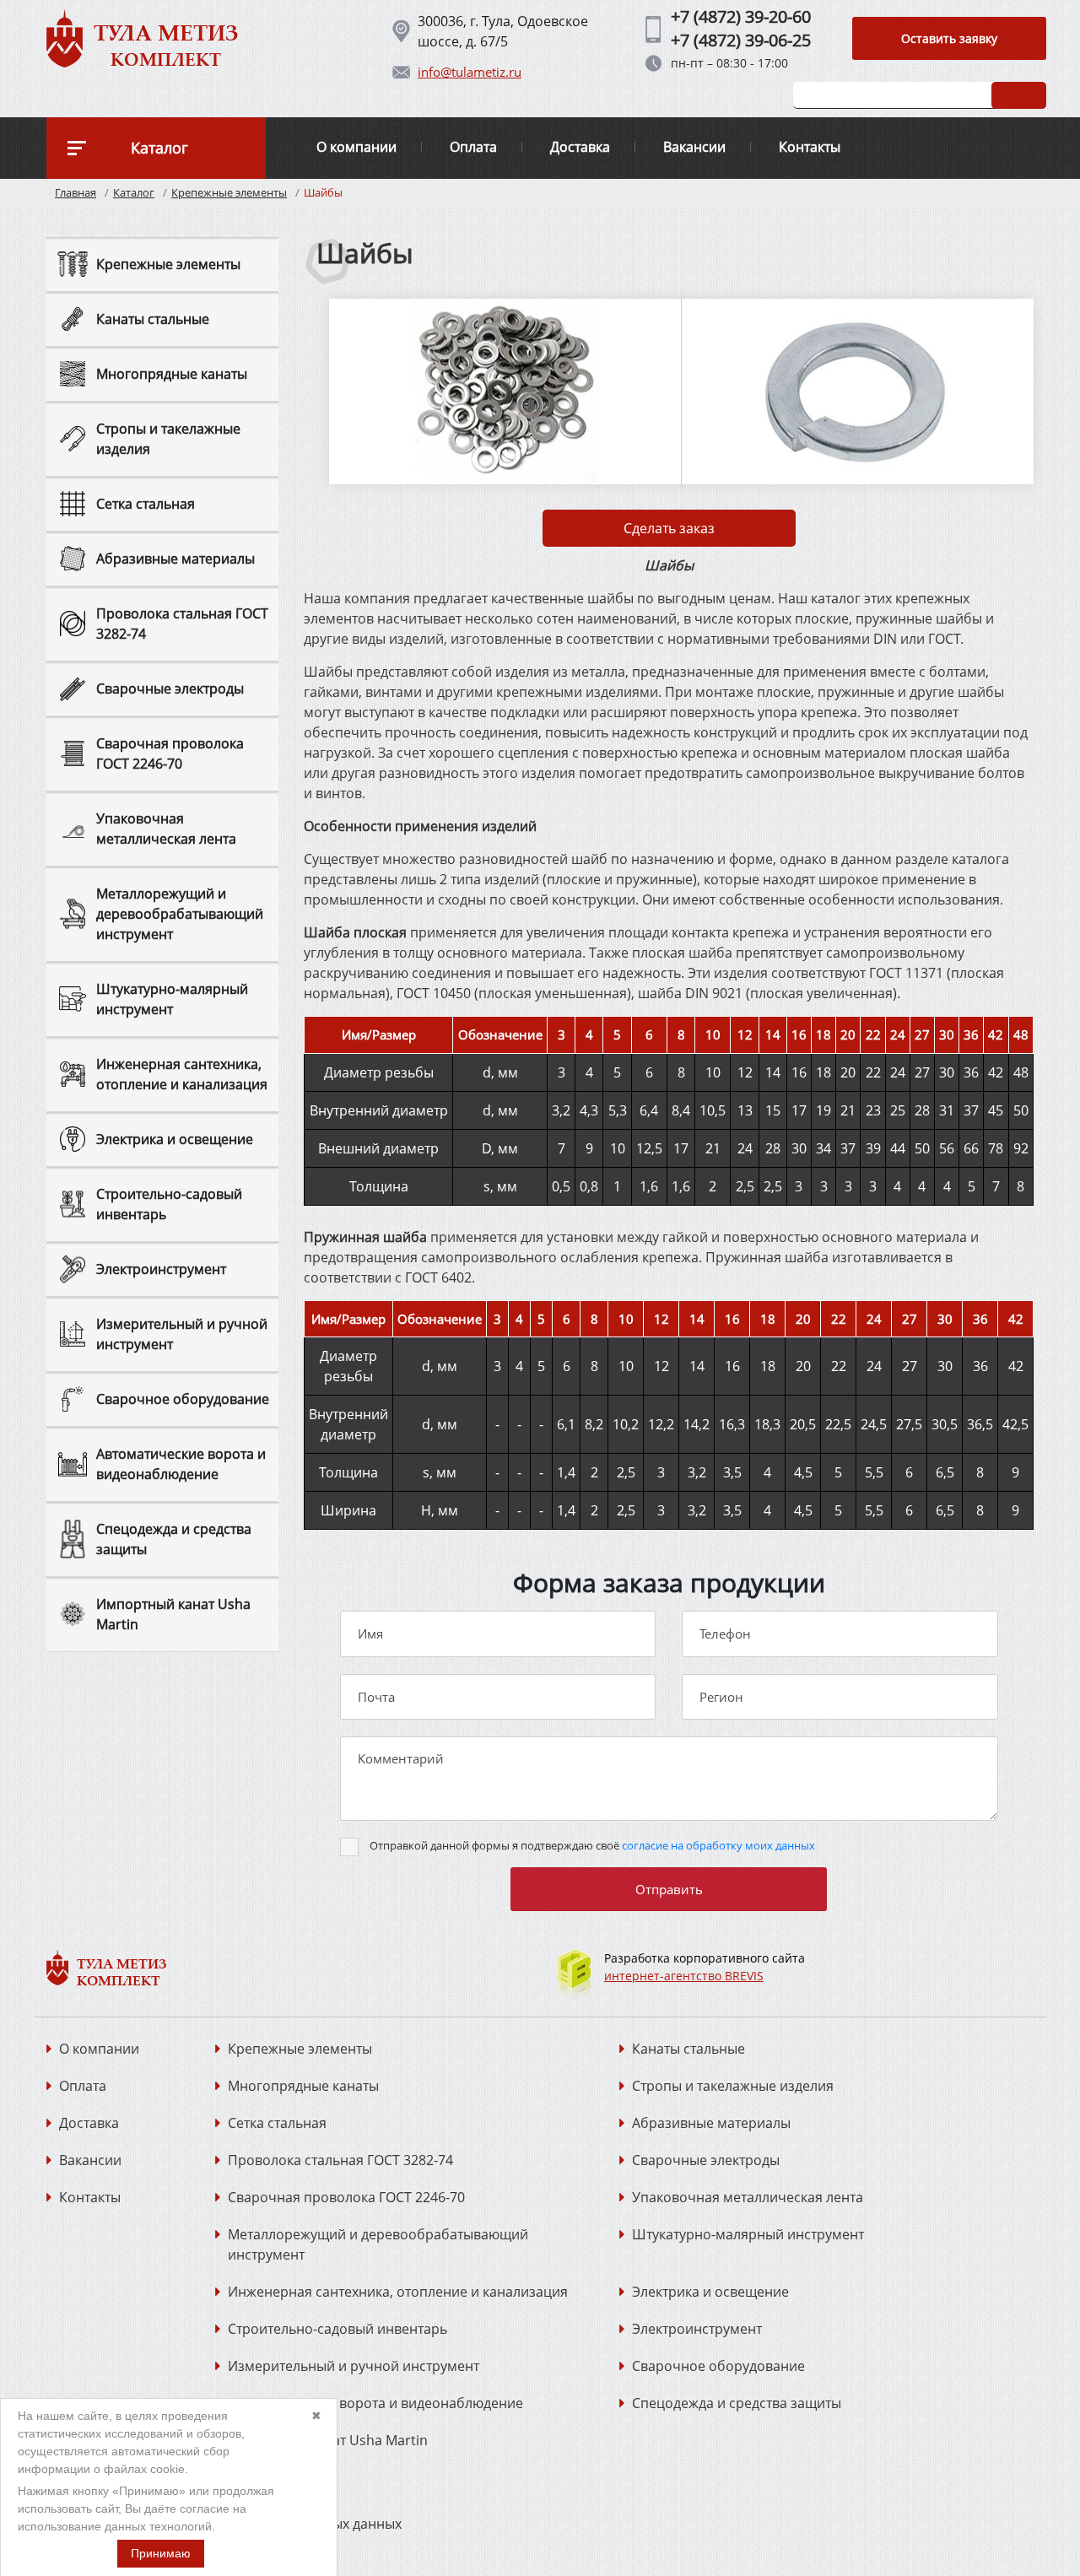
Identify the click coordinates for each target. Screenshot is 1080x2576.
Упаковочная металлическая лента (748, 2197)
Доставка (580, 147)
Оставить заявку (949, 38)
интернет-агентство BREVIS (684, 1976)
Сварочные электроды (706, 2160)
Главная (76, 192)
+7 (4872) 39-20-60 (741, 16)
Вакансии (694, 147)
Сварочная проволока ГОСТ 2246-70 (346, 2197)
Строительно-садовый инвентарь (337, 2329)
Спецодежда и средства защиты (737, 2403)
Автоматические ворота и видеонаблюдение (375, 2403)
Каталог (134, 192)
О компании (356, 147)
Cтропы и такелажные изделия (733, 2086)
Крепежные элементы (229, 192)
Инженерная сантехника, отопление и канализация (398, 2292)
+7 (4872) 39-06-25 (741, 40)
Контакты (810, 147)
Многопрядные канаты (303, 2086)
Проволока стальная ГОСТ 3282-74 (340, 2160)
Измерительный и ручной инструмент (354, 2366)
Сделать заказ (669, 528)
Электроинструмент (697, 2329)
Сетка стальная (277, 2123)
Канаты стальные (688, 2049)
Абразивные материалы (711, 2123)
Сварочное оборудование (718, 2366)
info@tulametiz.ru (470, 72)
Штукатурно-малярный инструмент (748, 2234)
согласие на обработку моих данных (718, 1845)
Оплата (473, 147)
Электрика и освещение (710, 2292)
